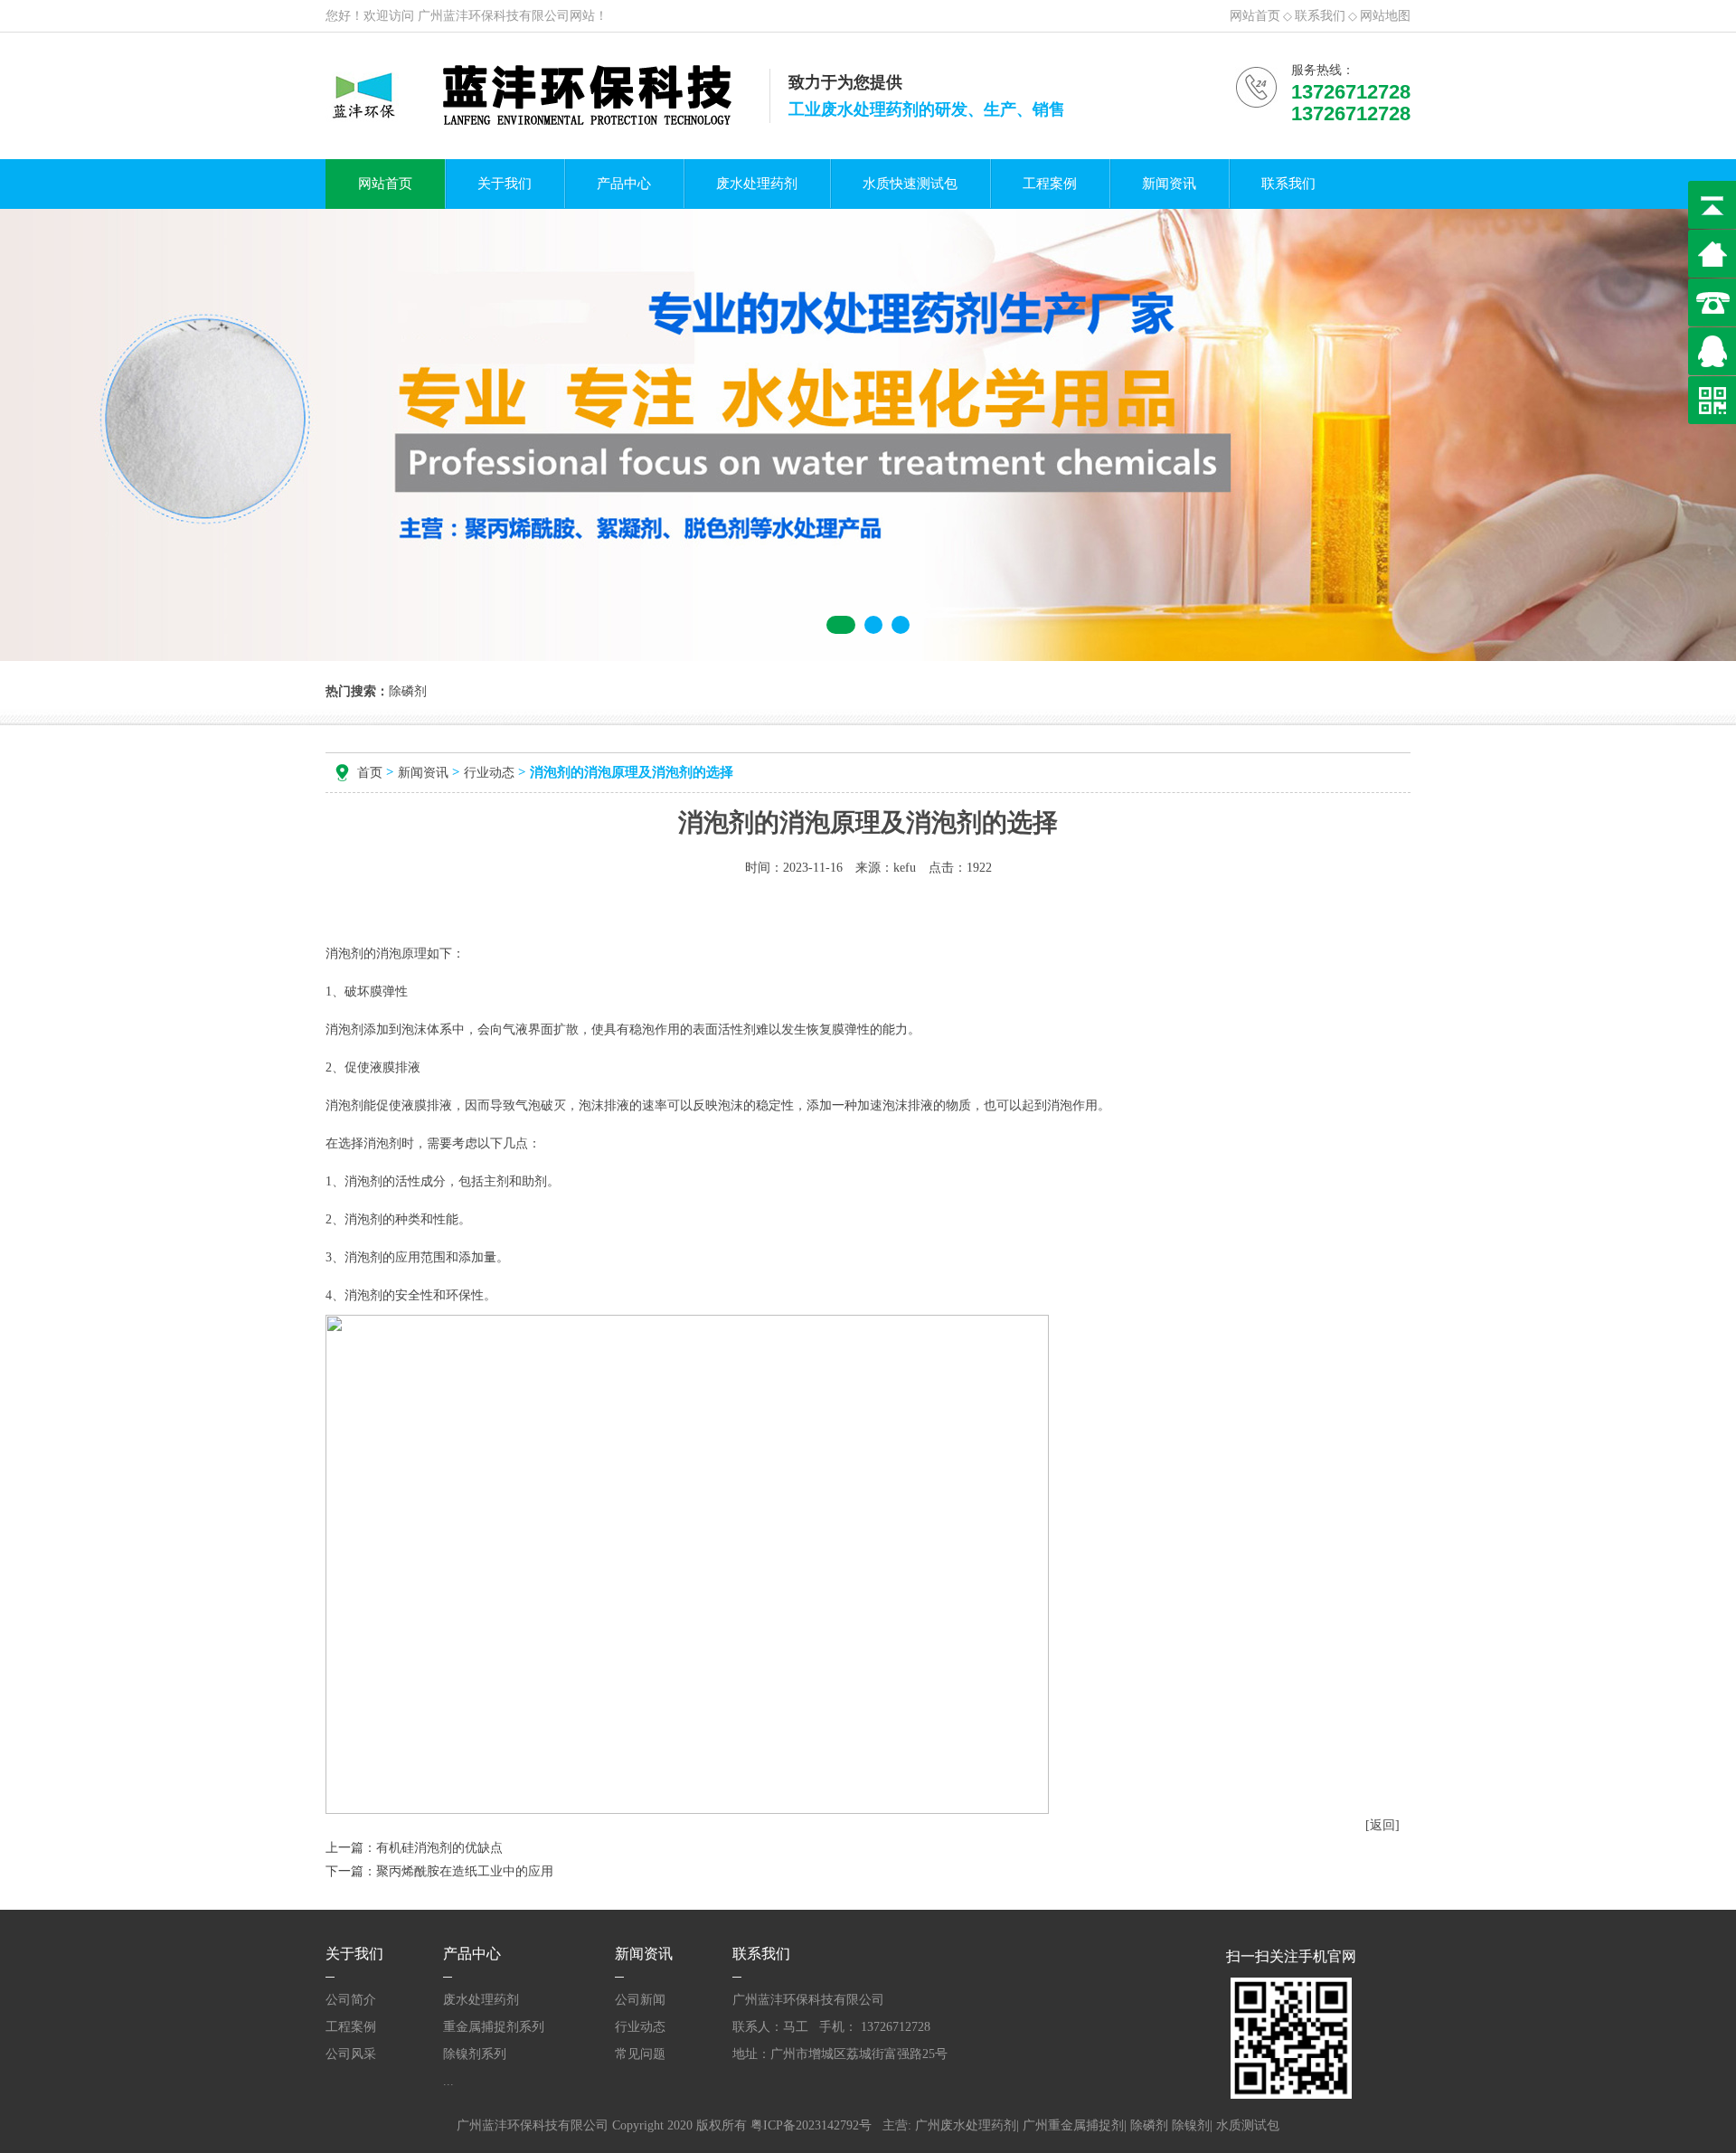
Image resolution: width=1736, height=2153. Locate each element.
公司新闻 (640, 2000)
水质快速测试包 (910, 184)
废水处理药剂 (757, 184)
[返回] (1382, 1825)
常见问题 (640, 2054)
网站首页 (1255, 16)
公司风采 (351, 2054)
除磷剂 (1149, 2125)
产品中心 (624, 184)
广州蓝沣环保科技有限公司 (494, 16)
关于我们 (505, 184)
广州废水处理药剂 (966, 2125)
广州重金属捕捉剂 (1073, 2125)
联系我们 (1320, 16)
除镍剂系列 (475, 2054)
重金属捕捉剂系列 (494, 2027)
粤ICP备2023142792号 (811, 2125)
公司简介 (351, 2000)
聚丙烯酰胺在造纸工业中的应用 (465, 1871)
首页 (370, 773)
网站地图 (1385, 16)
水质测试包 (1248, 2125)
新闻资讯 (1169, 184)
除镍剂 (1191, 2125)
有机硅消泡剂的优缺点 (439, 1848)
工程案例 (1050, 184)
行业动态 (489, 773)
